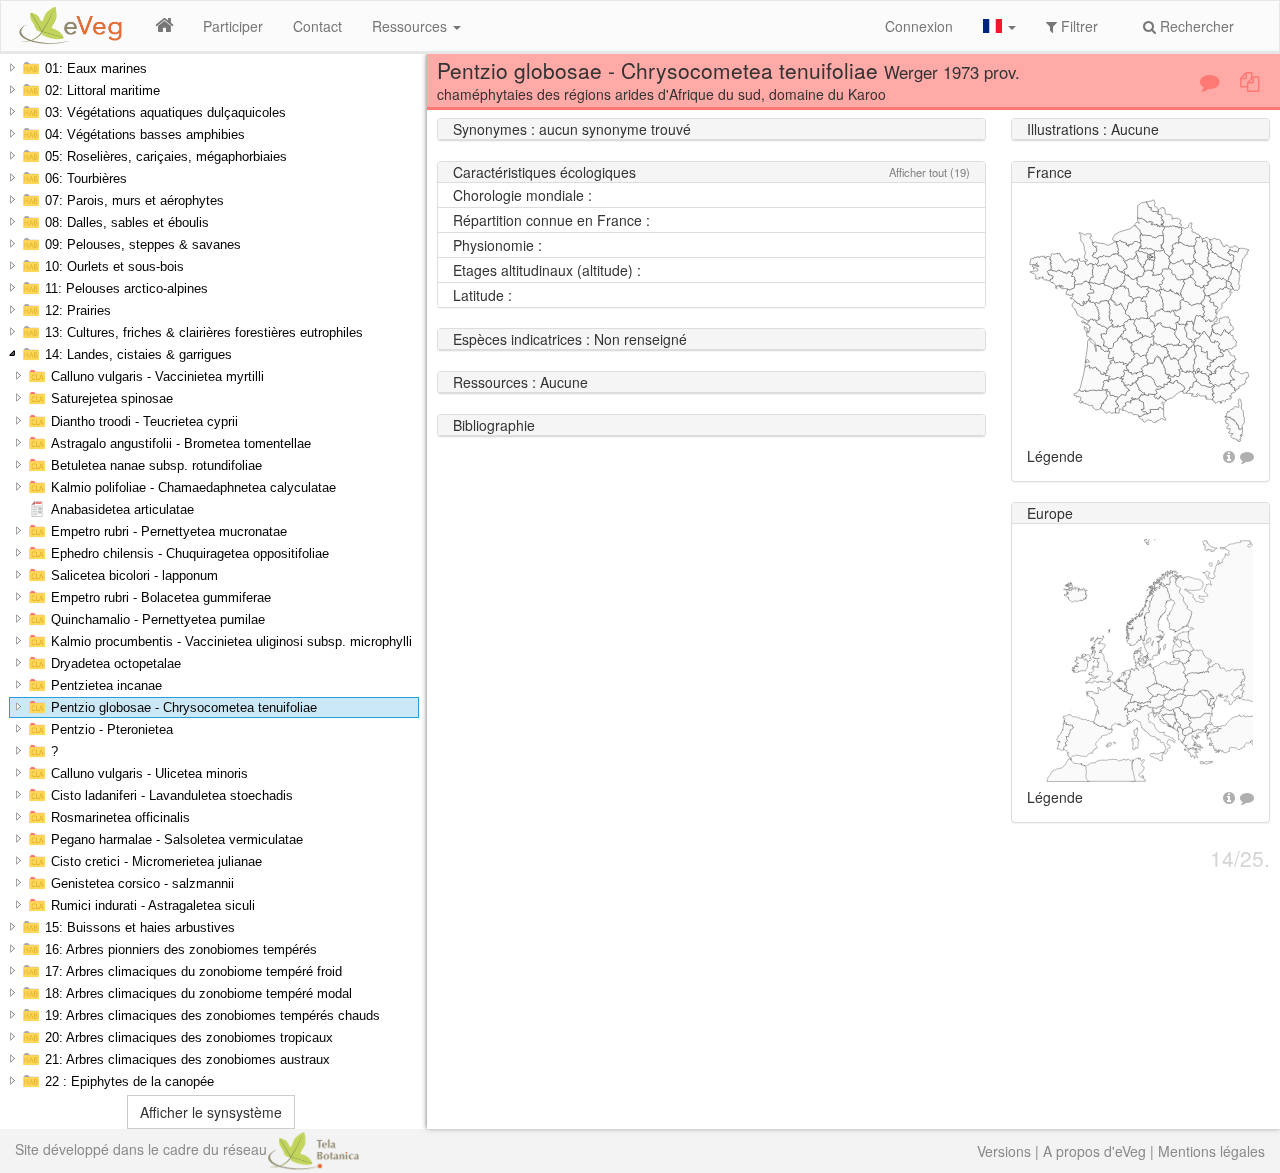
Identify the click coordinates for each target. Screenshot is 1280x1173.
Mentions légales (1211, 1151)
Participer (233, 26)
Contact (317, 26)
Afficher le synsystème (211, 1112)
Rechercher (1195, 26)
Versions (1004, 1151)
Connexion (919, 26)
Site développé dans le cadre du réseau (141, 1149)
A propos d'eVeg (1094, 1151)
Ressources (411, 26)
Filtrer (1077, 26)
